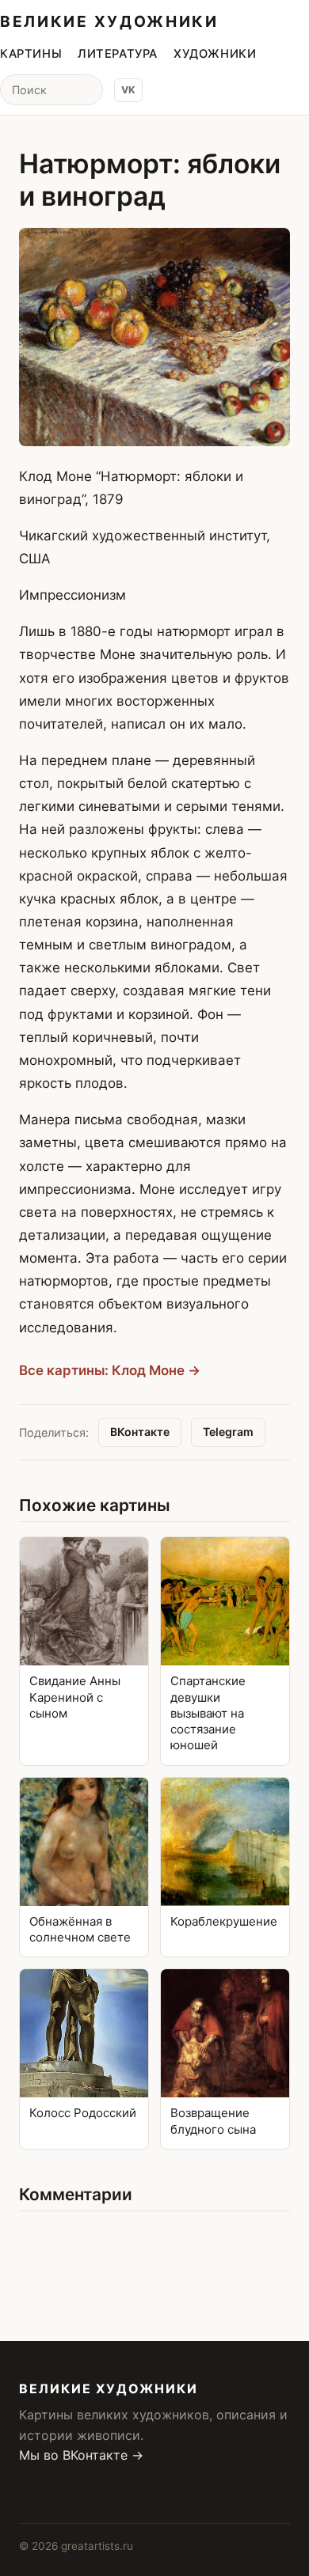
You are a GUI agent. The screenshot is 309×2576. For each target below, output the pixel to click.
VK (128, 90)
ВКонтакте (140, 1432)
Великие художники (109, 21)
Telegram (228, 1432)
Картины (31, 54)
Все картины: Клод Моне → (110, 1370)
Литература (118, 54)
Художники (215, 54)
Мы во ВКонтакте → (81, 2455)
